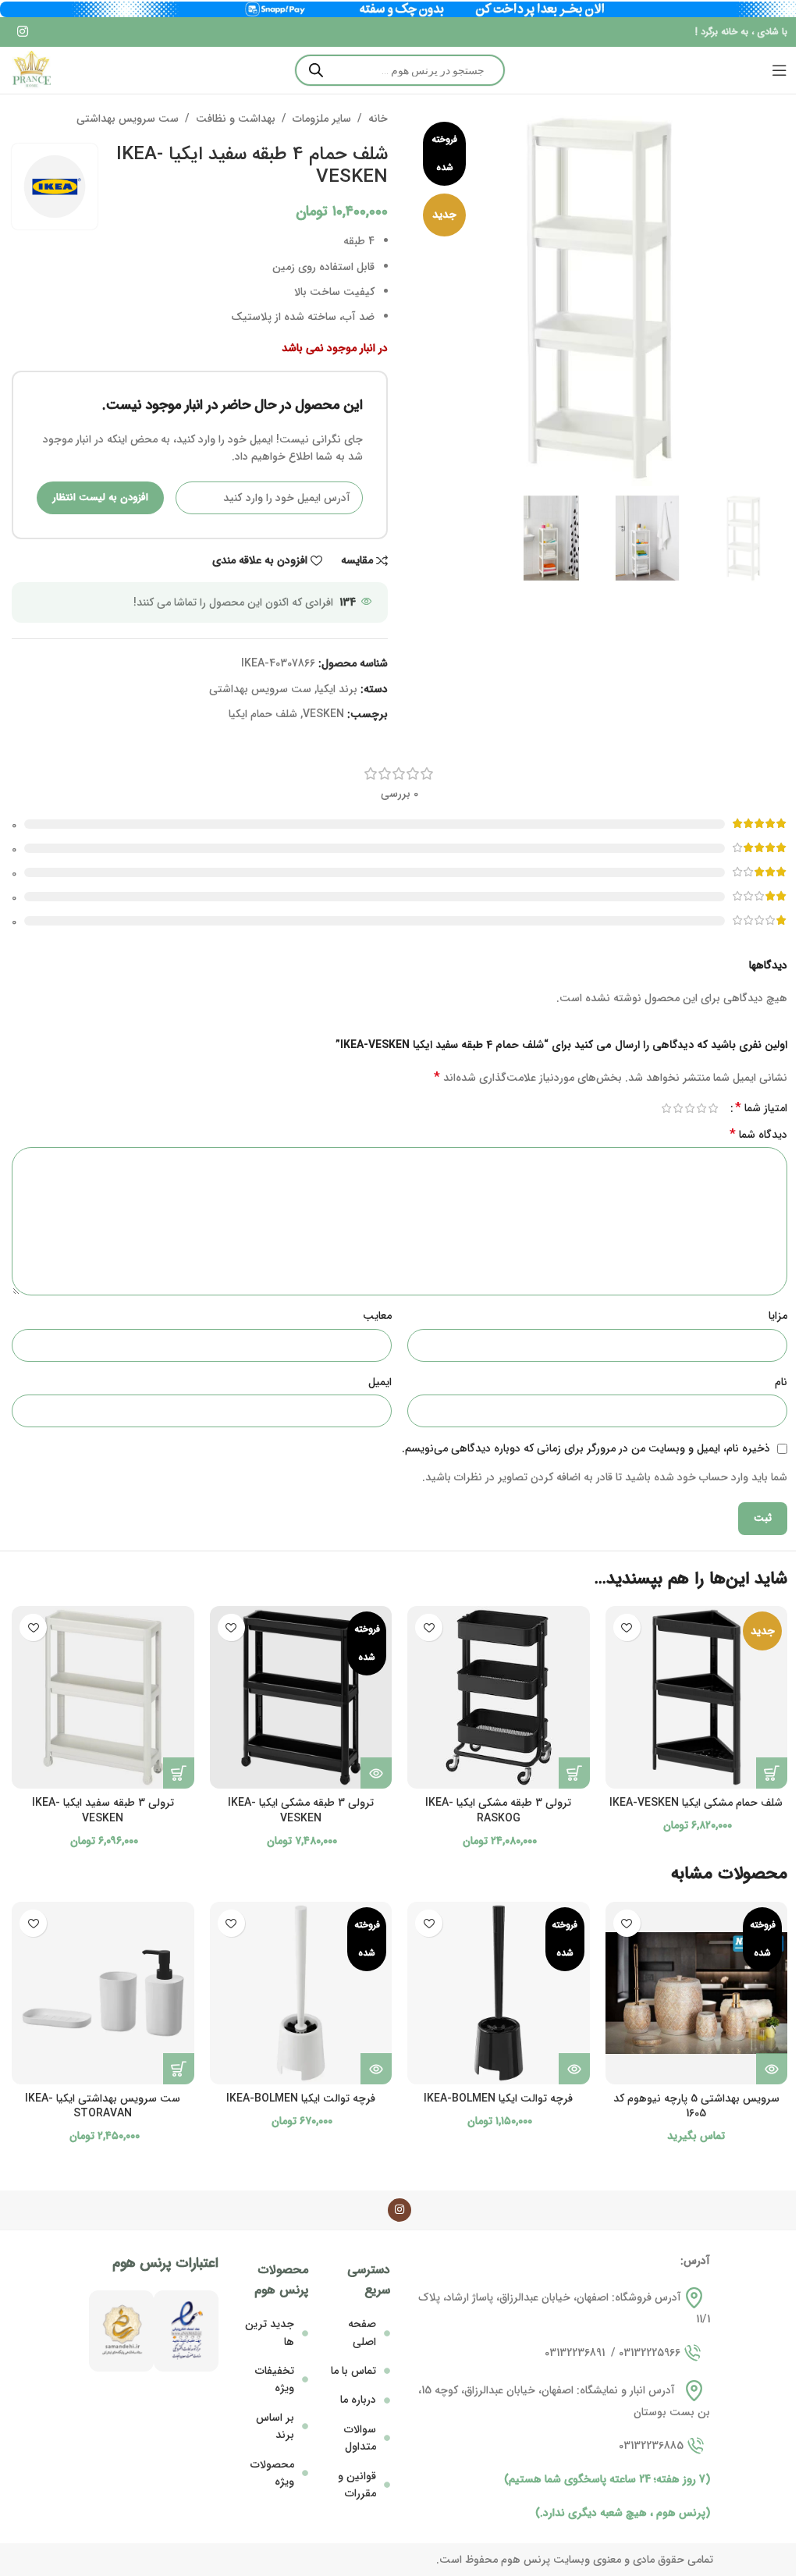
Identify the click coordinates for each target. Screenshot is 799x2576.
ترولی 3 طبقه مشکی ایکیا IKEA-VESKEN (301, 1810)
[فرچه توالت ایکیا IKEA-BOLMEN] (499, 1993)
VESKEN (323, 714)
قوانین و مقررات (357, 2485)
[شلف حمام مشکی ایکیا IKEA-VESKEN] (697, 1697)
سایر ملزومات (322, 119)
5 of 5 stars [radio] (666, 1108)
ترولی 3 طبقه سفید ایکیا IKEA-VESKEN (103, 1810)
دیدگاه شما (758, 1135)
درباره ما (358, 2400)
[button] (772, 1773)
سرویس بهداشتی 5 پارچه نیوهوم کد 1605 (696, 2106)
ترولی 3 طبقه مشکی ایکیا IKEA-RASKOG (498, 1810)
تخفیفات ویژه (275, 2379)
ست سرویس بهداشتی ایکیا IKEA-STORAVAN (103, 2106)
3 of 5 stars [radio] (689, 1108)
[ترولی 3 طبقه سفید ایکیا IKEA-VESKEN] (103, 1697)
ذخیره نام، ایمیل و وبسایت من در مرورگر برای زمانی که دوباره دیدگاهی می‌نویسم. (586, 1448)
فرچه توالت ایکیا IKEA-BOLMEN (498, 2098)
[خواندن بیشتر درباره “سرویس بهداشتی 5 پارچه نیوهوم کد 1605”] (772, 2069)
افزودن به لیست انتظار (100, 497)
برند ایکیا (337, 689)
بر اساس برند (275, 2426)
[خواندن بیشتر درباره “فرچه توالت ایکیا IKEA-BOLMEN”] (574, 2069)
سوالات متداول (360, 2438)
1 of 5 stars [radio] (713, 1108)
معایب (377, 1316)
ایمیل (380, 1382)
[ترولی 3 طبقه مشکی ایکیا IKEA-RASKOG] (499, 1697)
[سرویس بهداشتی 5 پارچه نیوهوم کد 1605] (697, 1993)
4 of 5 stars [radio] (678, 1108)
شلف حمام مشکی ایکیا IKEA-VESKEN (696, 1803)
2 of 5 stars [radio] (701, 1108)
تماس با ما (353, 2371)
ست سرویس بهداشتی (128, 119)
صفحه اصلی (362, 2333)
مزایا (778, 1316)
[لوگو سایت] (31, 70)
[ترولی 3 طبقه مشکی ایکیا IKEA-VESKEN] (301, 1697)
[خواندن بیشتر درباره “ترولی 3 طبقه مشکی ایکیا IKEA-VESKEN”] (376, 1773)
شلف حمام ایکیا (263, 714)
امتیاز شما (761, 1108)
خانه (378, 119)
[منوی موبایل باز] (779, 70)
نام (781, 1382)
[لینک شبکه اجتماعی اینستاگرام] (22, 32)
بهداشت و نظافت (236, 119)
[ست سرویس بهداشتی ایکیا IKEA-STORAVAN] (103, 1993)
